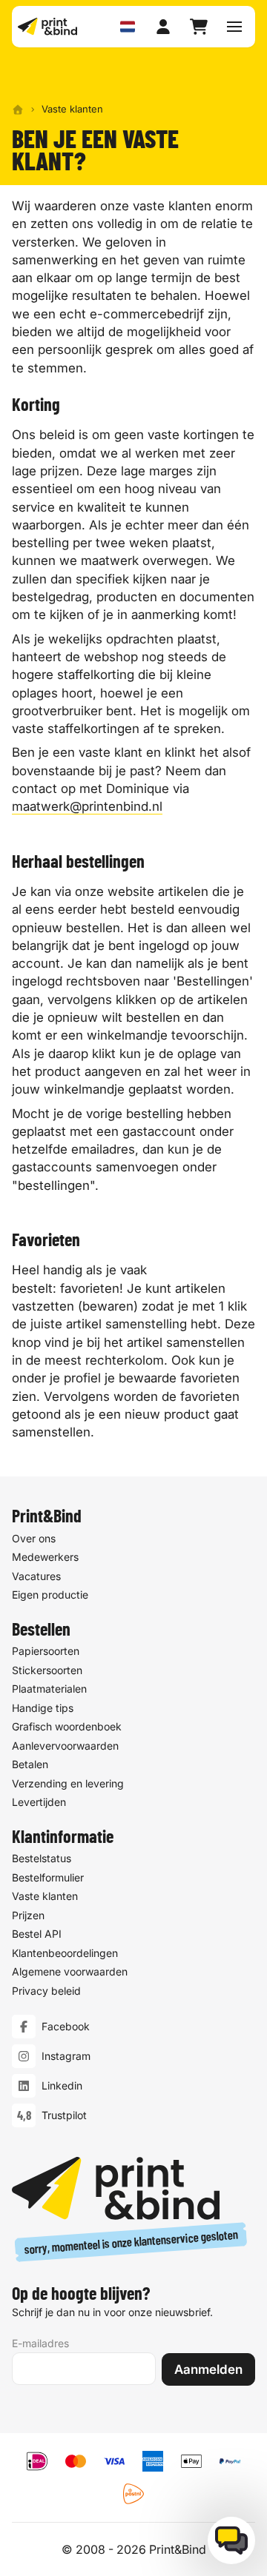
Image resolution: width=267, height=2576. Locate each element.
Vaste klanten (45, 1896)
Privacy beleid (46, 1991)
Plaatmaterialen (49, 1689)
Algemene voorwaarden (70, 1971)
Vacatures (36, 1576)
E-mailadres (40, 2343)
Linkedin (62, 2085)
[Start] (18, 110)
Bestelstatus (42, 1858)
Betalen (30, 1764)
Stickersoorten (47, 1670)
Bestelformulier (48, 1877)
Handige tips (43, 1708)
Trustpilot (64, 2115)
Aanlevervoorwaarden (65, 1746)
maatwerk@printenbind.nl (87, 806)
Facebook (66, 2026)
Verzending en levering (68, 1783)
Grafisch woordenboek (67, 1726)
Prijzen (28, 1915)
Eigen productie (50, 1595)
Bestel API (37, 1934)
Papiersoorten (46, 1651)
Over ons (34, 1538)
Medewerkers (45, 1557)
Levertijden (39, 1802)
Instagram (66, 2056)
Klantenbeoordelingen (65, 1953)
